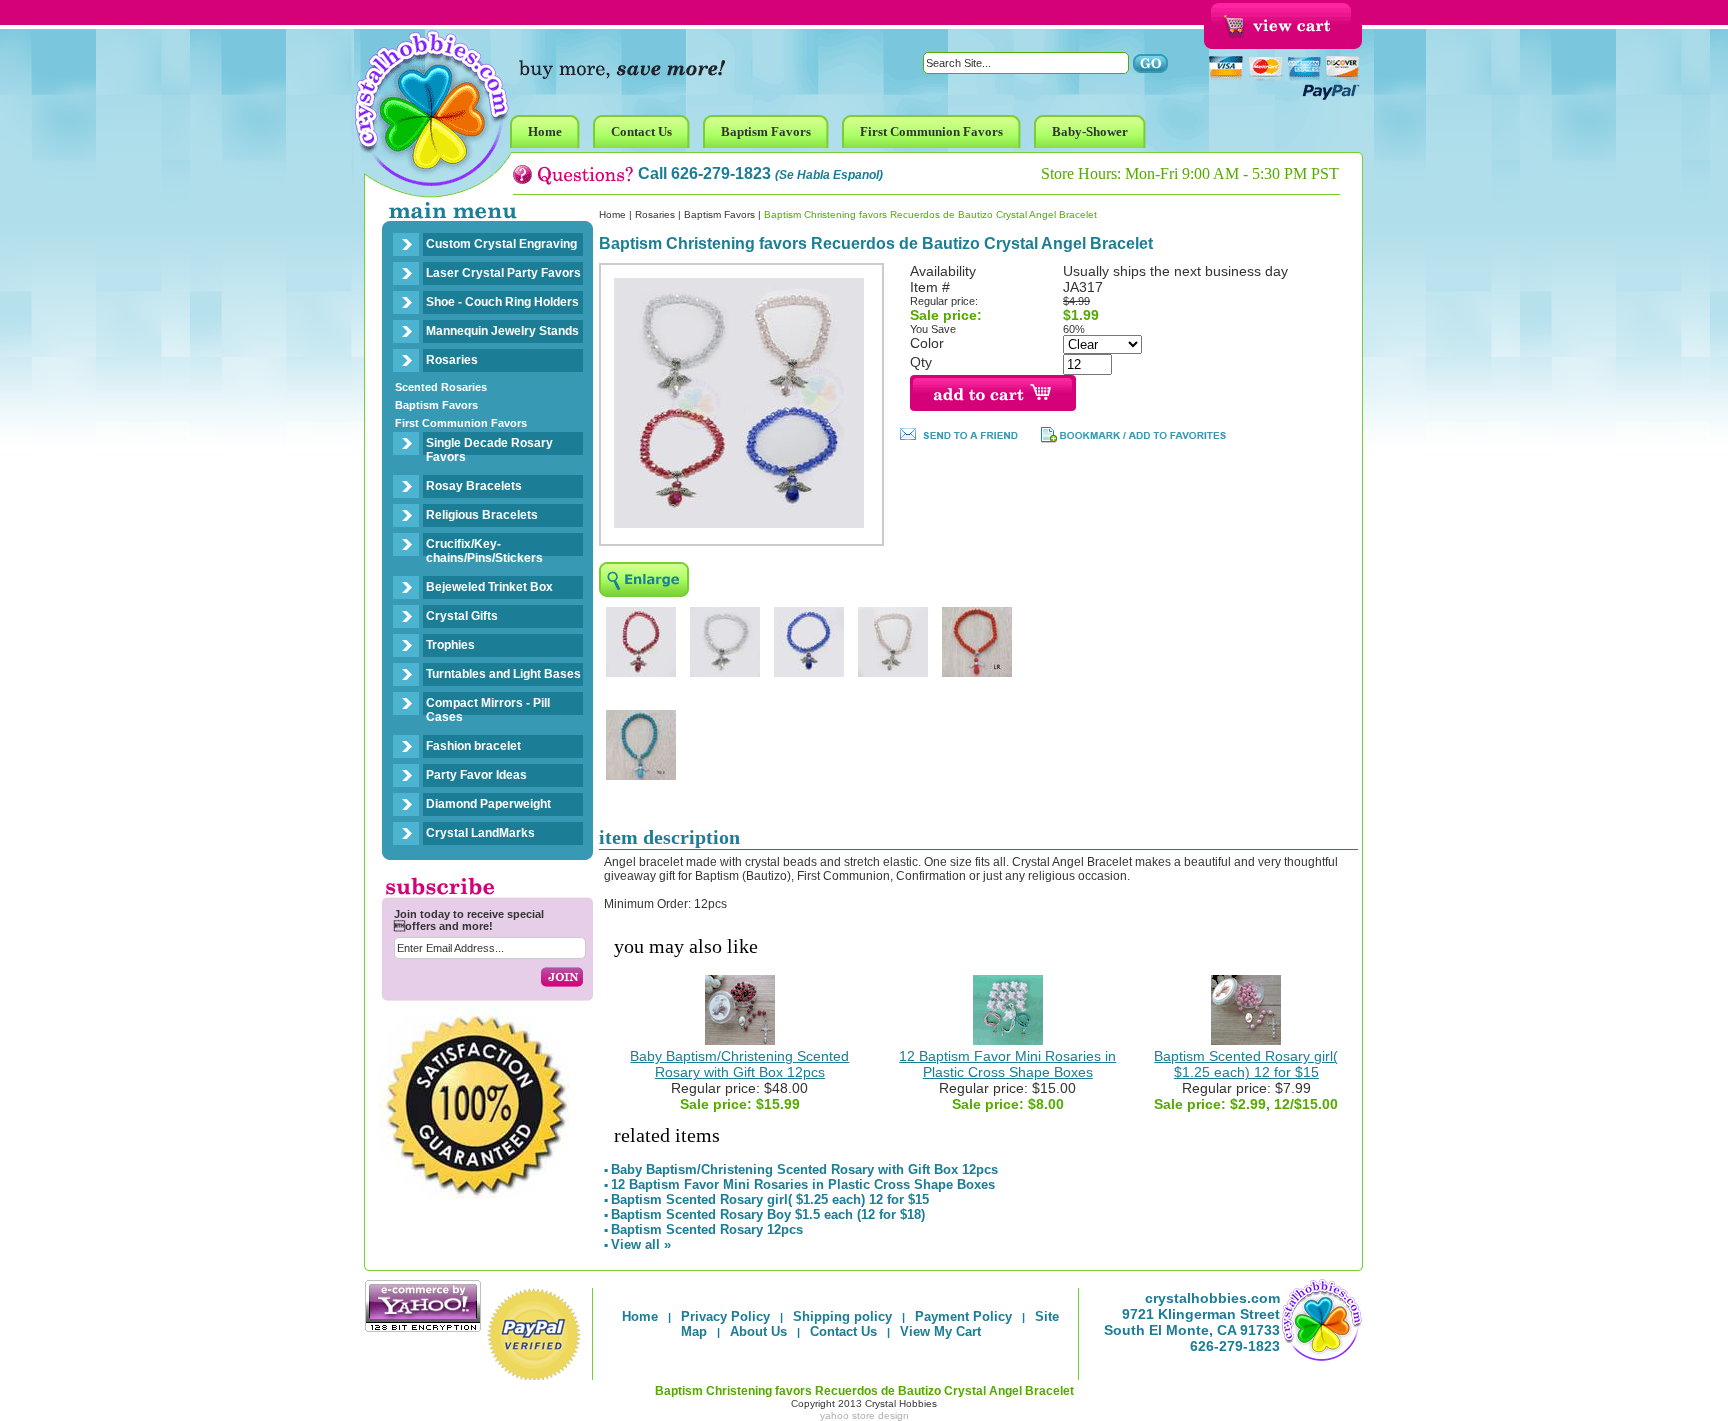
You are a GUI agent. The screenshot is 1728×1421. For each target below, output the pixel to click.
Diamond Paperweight (488, 804)
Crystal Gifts (462, 616)
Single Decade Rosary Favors (489, 450)
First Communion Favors (461, 423)
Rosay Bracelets (474, 486)
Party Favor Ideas (476, 775)
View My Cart (940, 1331)
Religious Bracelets (482, 515)
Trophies (450, 645)
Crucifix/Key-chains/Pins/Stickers (484, 551)
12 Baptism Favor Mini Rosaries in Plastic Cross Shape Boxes (1007, 1064)
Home (612, 214)
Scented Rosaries (441, 387)
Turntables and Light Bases (503, 674)
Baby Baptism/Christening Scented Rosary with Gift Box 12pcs (739, 1064)
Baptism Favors (436, 405)
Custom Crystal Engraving (501, 244)
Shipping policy (842, 1316)
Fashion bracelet (473, 746)
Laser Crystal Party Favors (503, 273)
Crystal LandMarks (480, 833)
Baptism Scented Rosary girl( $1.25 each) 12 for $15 (1246, 1064)
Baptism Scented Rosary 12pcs (707, 1229)
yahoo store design (864, 1415)
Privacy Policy (725, 1316)
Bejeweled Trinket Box (489, 587)
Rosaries (452, 360)
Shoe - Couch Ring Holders (502, 302)
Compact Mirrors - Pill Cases (488, 710)
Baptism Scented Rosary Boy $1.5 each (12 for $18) (768, 1214)
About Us (758, 1331)
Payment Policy (963, 1316)
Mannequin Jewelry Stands (502, 331)
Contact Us (843, 1331)
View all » (641, 1244)
